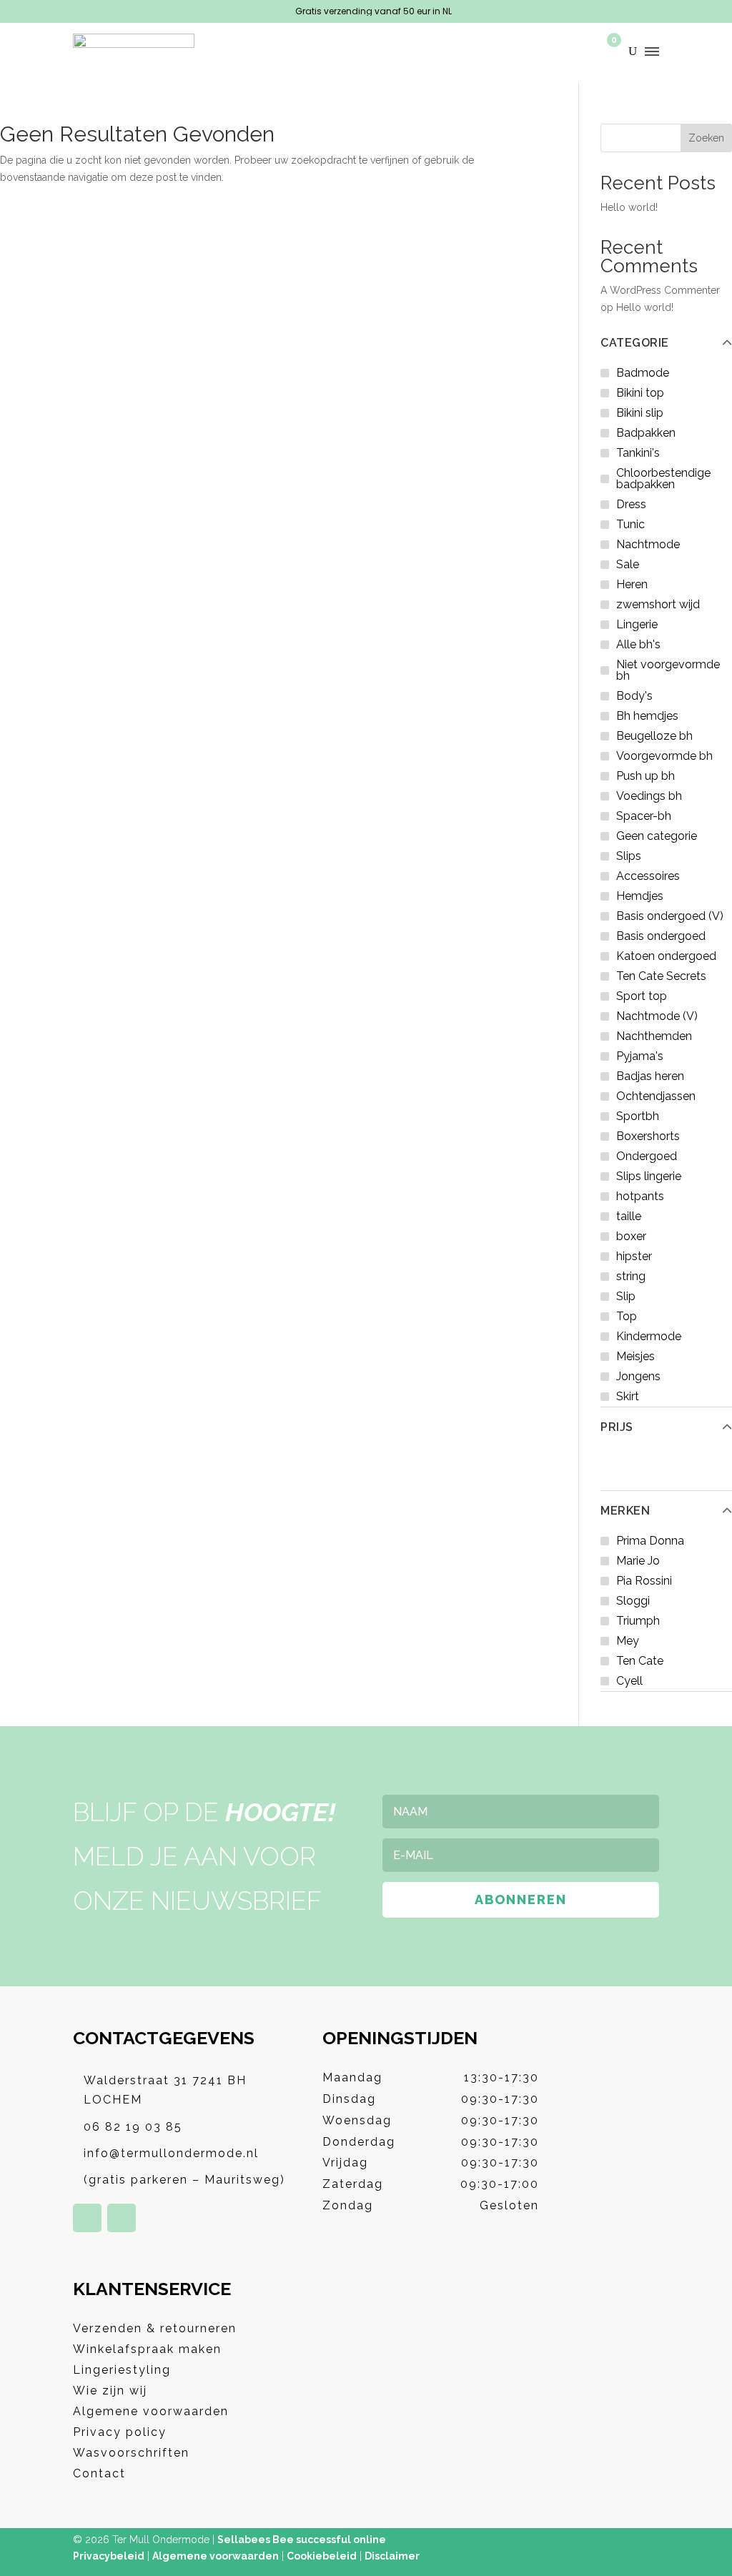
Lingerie (637, 624)
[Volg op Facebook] (87, 2218)
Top (627, 1316)
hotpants (640, 1196)
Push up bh (646, 776)
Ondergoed (647, 1156)
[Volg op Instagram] (122, 2218)
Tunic (630, 524)
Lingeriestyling (122, 2370)
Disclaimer (392, 2556)
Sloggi (633, 1601)
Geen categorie (657, 836)
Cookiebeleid (322, 2556)
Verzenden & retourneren (155, 2328)
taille (629, 1216)
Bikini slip (640, 413)
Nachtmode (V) (657, 1016)
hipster (634, 1256)
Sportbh (638, 1116)
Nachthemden (654, 1036)
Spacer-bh (644, 816)
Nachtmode (648, 544)
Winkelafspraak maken (147, 2349)
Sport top (642, 996)
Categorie (635, 343)
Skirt (628, 1396)
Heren (632, 584)
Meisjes (635, 1356)
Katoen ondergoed (666, 956)
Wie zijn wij (110, 2391)
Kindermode (649, 1336)
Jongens (638, 1376)
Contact (99, 2473)
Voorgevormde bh (664, 756)
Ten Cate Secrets (661, 976)
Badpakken (646, 433)
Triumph (638, 1621)
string (631, 1276)
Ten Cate (640, 1661)
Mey (628, 1641)
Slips (629, 856)
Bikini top (640, 393)
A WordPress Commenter (660, 290)
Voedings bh (649, 796)
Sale (628, 564)
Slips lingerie (649, 1176)
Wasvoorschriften (131, 2453)
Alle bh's (638, 644)
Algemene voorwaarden (151, 2411)
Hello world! (629, 207)
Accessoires (648, 876)
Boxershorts (648, 1136)
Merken (625, 1511)
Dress (631, 504)
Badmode (643, 373)
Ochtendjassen (656, 1096)
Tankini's (638, 453)
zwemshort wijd (658, 604)
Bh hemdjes (647, 716)
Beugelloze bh (654, 736)
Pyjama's (640, 1056)
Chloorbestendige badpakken (663, 479)
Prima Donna (650, 1541)
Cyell (629, 1681)
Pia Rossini (644, 1581)
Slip (626, 1296)
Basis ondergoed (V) (670, 916)
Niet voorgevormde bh (668, 670)
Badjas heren (650, 1076)
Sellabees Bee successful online (302, 2540)
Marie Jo (638, 1561)
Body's (634, 696)
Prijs (617, 1427)
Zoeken (706, 138)
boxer (631, 1236)
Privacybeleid (109, 2556)
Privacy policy (120, 2432)
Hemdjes (640, 896)
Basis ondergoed (661, 936)
